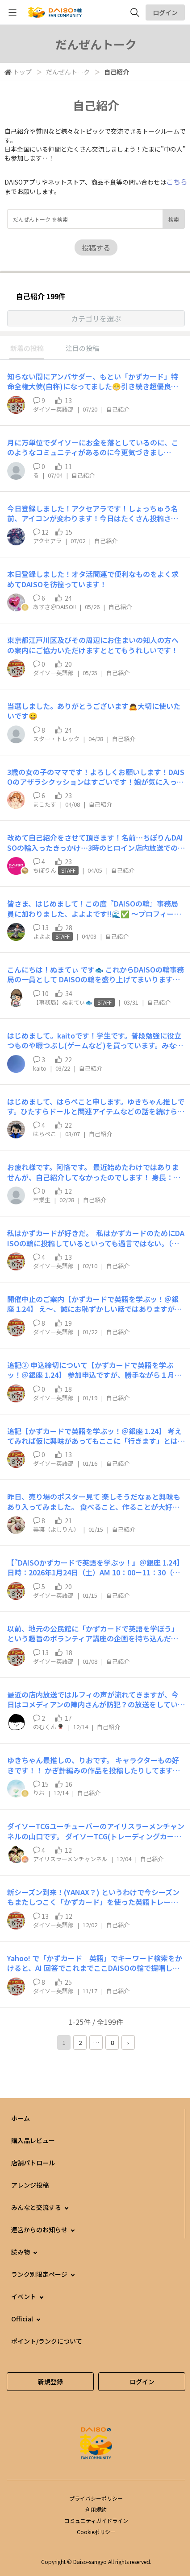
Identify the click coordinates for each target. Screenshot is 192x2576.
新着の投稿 (27, 348)
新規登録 (50, 2382)
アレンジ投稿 (30, 2185)
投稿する (96, 247)
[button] (96, 318)
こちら (177, 181)
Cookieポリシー (96, 2532)
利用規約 (96, 2509)
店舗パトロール (33, 2163)
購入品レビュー (33, 2140)
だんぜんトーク (68, 72)
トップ (22, 72)
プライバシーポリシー (96, 2498)
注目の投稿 (82, 348)
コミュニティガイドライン (96, 2520)
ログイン (165, 12)
